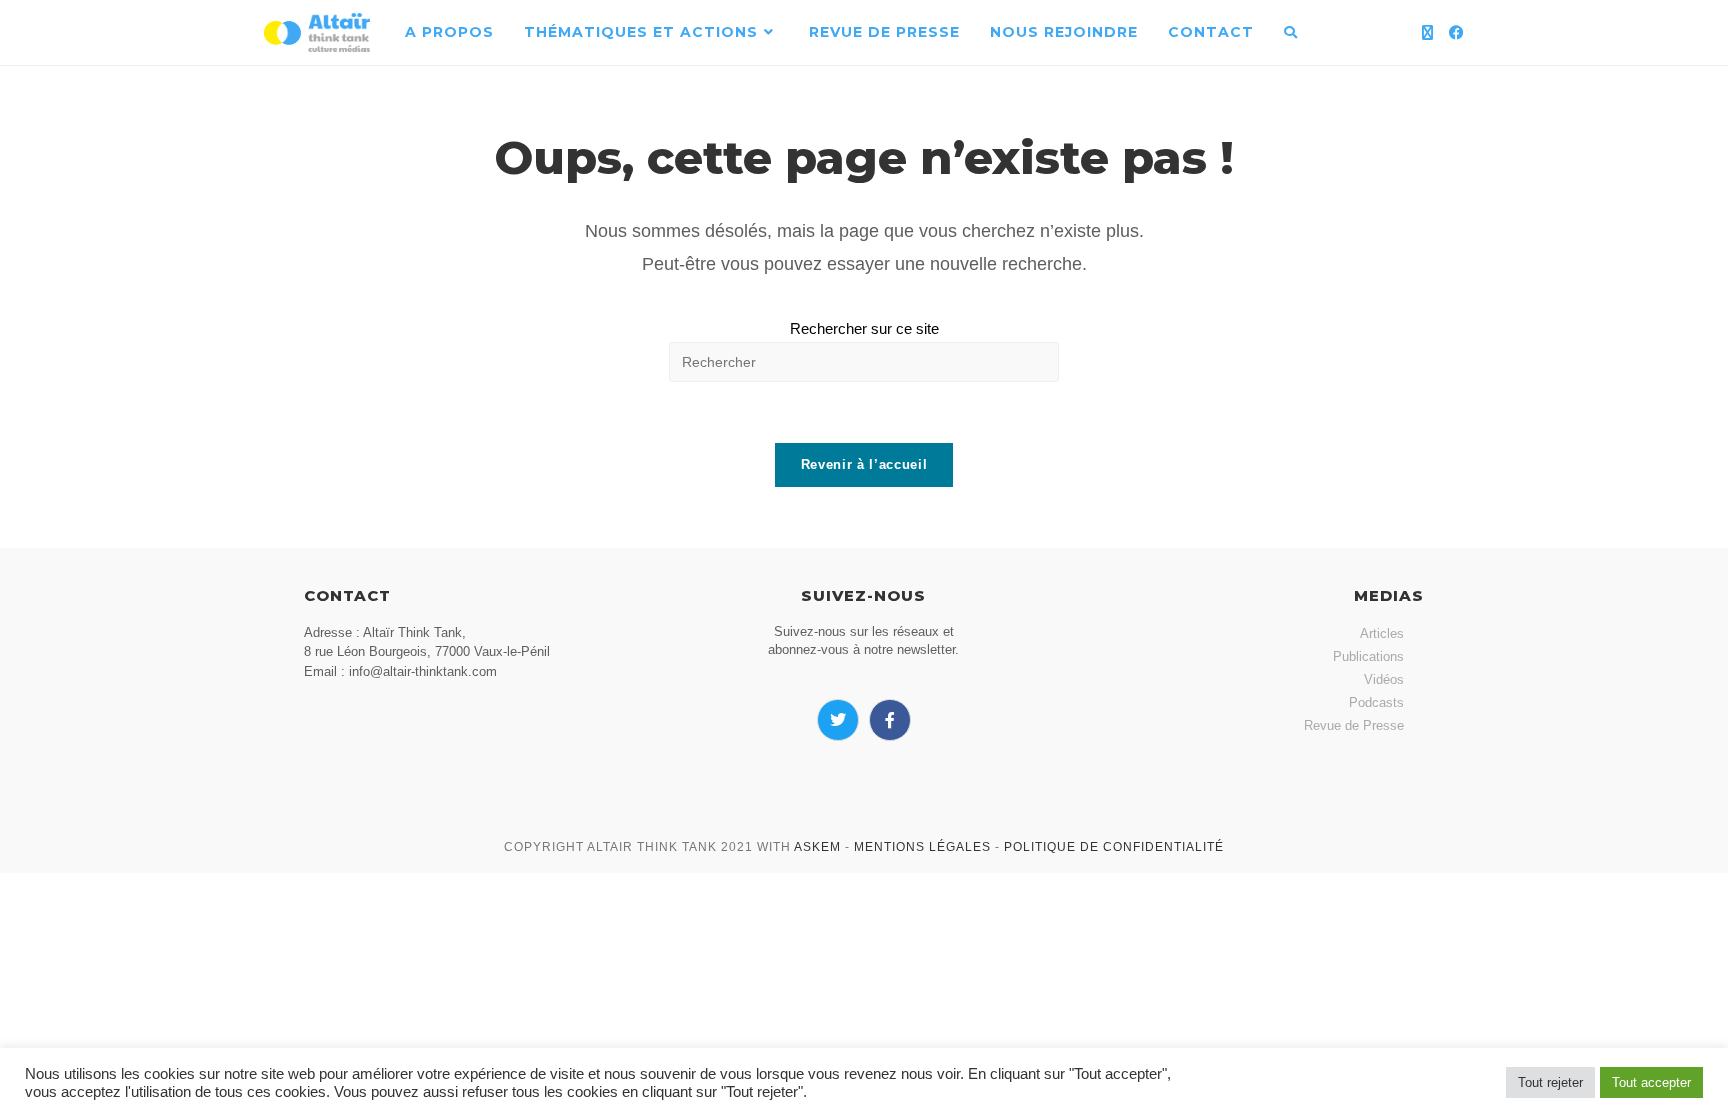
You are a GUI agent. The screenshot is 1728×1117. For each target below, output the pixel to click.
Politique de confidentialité (1114, 847)
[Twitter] (838, 720)
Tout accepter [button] (1651, 1082)
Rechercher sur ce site (864, 328)
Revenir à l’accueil (864, 464)
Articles (1382, 633)
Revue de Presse (1354, 725)
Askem (817, 847)
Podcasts (1376, 702)
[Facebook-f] (890, 720)
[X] (1427, 32)
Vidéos (1384, 679)
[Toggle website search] (1290, 32)
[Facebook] (1456, 32)
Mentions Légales (922, 847)
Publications (1368, 656)
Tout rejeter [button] (1550, 1082)
